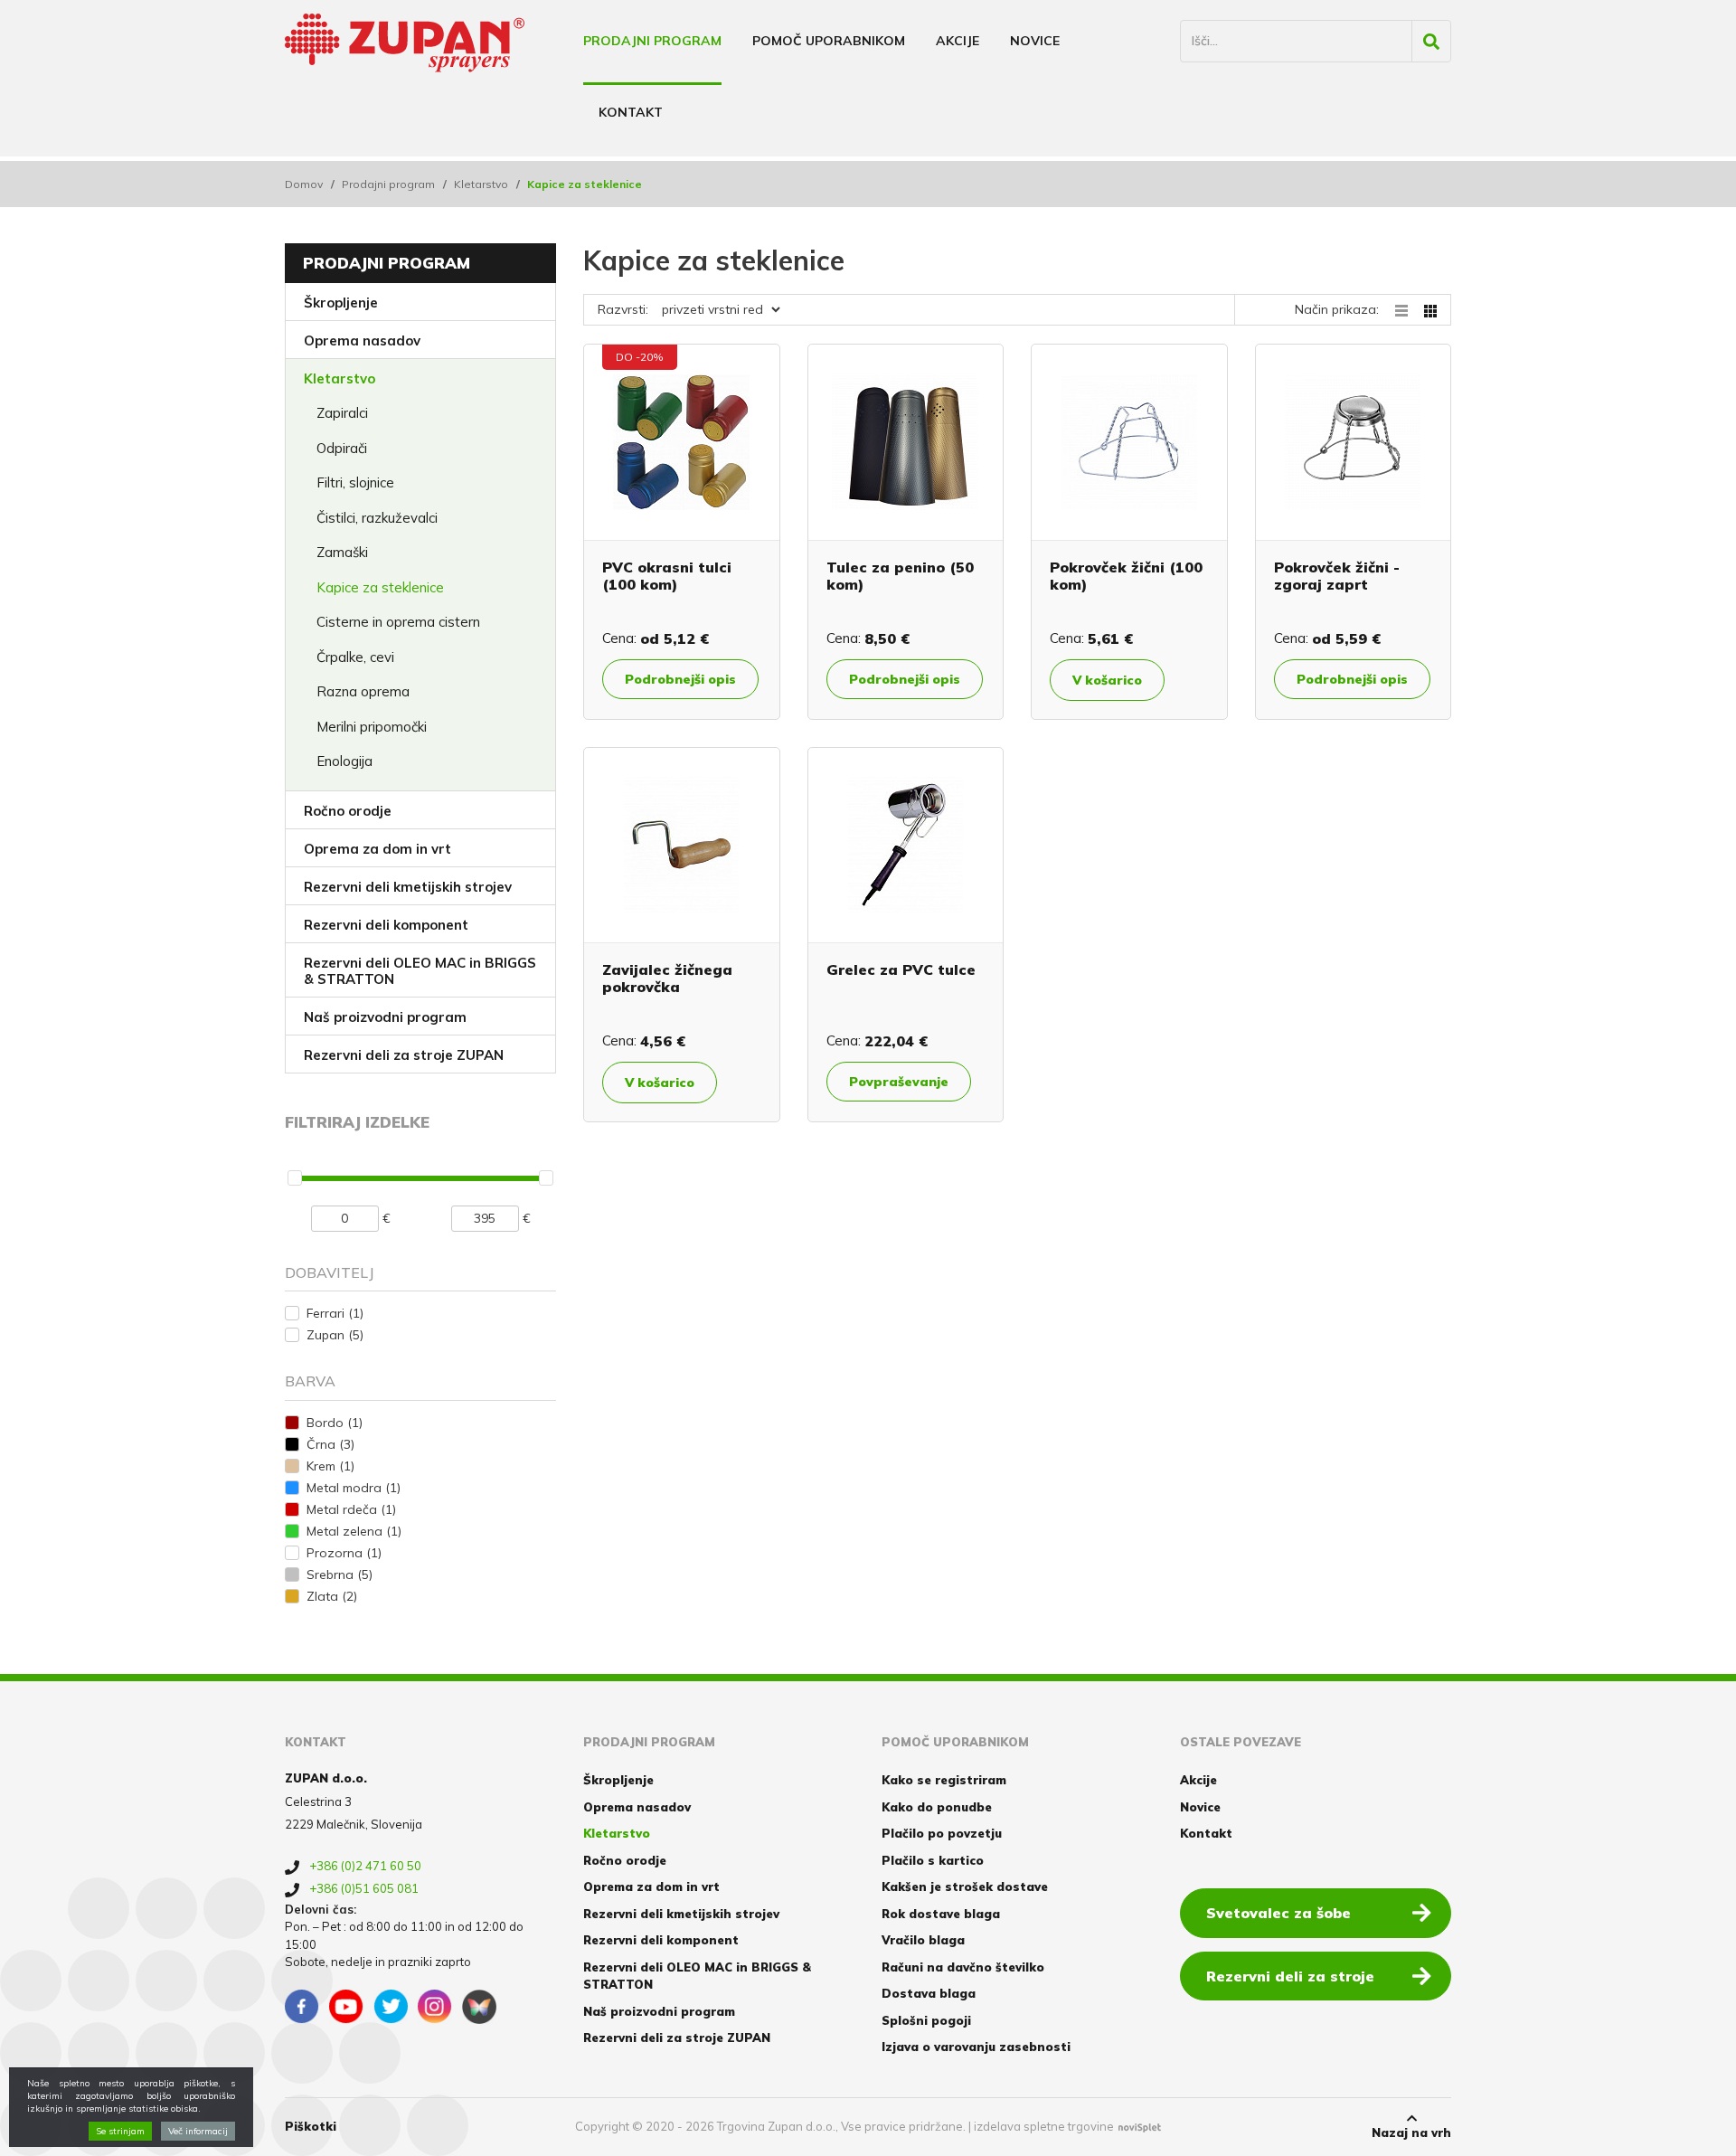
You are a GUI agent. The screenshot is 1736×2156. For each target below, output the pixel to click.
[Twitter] (391, 2007)
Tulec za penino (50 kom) (900, 576)
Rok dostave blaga (941, 1914)
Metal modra (354, 1488)
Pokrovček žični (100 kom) (1126, 576)
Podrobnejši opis (680, 679)
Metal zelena (354, 1531)
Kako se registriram (944, 1780)
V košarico (1107, 680)
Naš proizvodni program (385, 1017)
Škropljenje (341, 303)
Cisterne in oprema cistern (398, 622)
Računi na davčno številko (963, 1967)
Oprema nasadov (362, 340)
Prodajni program (652, 41)
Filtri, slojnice (355, 482)
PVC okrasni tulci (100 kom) (667, 576)
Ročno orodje (348, 811)
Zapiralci (342, 413)
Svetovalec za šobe (1278, 1913)
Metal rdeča (351, 1509)
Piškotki (311, 2126)
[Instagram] (435, 2007)
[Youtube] (346, 2007)
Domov (304, 184)
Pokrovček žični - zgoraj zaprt (1337, 576)
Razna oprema (363, 691)
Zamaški (342, 552)
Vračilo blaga (923, 1940)
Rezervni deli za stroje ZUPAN (404, 1055)
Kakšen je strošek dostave (965, 1886)
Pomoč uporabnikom (829, 41)
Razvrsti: (623, 309)
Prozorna (344, 1553)
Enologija (344, 761)
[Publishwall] (479, 2007)
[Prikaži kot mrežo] (1430, 309)
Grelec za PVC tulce (901, 969)
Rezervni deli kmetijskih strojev (408, 887)
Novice (1035, 41)
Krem (330, 1466)
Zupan (335, 1335)
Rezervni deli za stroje (1290, 1976)
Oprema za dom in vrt (377, 849)
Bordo (335, 1423)
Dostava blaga (929, 1993)
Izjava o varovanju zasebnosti (976, 2047)
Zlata (332, 1596)
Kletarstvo (481, 184)
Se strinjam (120, 2131)
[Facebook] (302, 2007)
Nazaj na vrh (1411, 2132)
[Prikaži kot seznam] (1410, 309)
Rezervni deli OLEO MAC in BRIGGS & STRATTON (420, 971)
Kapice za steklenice (380, 587)
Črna (330, 1444)
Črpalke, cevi (355, 657)
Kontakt (631, 112)
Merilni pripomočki (372, 727)
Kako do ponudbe (937, 1807)
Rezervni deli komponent (386, 925)
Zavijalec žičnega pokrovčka (667, 978)
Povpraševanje (899, 1082)
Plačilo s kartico (933, 1860)
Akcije (958, 41)
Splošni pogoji (926, 2020)
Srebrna (340, 1574)
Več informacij (198, 2131)
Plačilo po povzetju (942, 1833)
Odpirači (342, 448)
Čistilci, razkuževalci (377, 518)
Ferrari (335, 1313)
